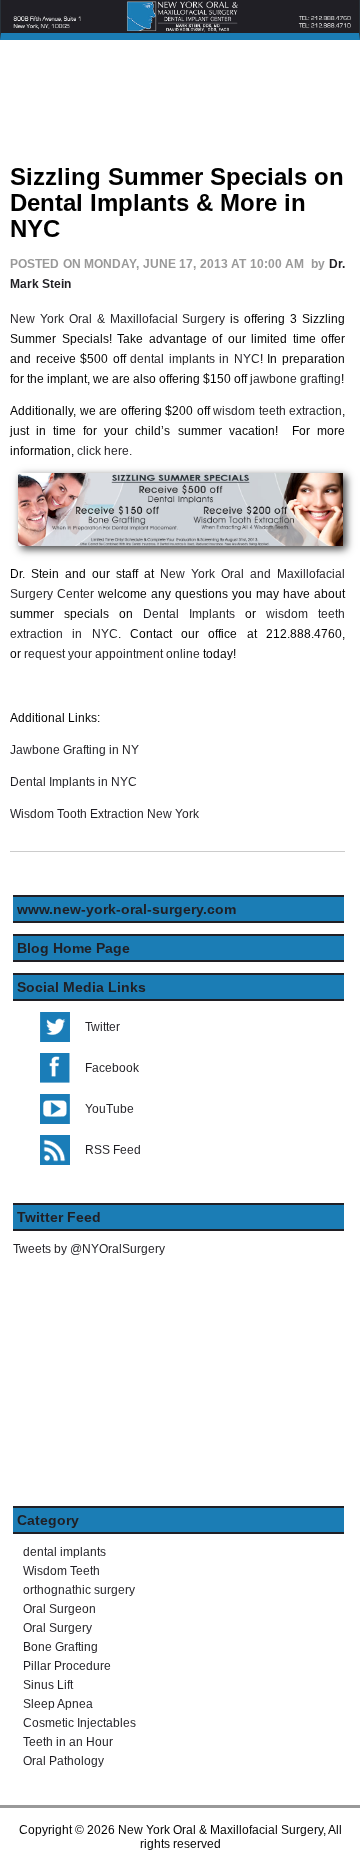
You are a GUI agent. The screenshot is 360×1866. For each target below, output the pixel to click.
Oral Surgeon (59, 1609)
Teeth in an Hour (68, 1742)
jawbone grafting (295, 379)
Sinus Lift (48, 1685)
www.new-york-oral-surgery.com (126, 909)
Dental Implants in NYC (73, 782)
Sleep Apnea (58, 1704)
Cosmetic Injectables (79, 1723)
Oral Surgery (57, 1628)
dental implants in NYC (195, 359)
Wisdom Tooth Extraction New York (106, 814)
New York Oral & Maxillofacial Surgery (117, 319)
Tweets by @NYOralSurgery (89, 1249)
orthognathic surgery (79, 1590)
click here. (104, 451)
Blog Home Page (73, 948)
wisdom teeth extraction (277, 411)
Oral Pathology (63, 1761)
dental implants (64, 1552)
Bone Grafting (60, 1647)
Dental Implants (189, 614)
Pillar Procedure (67, 1666)
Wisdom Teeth (61, 1571)
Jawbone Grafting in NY (74, 750)
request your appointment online (112, 654)
